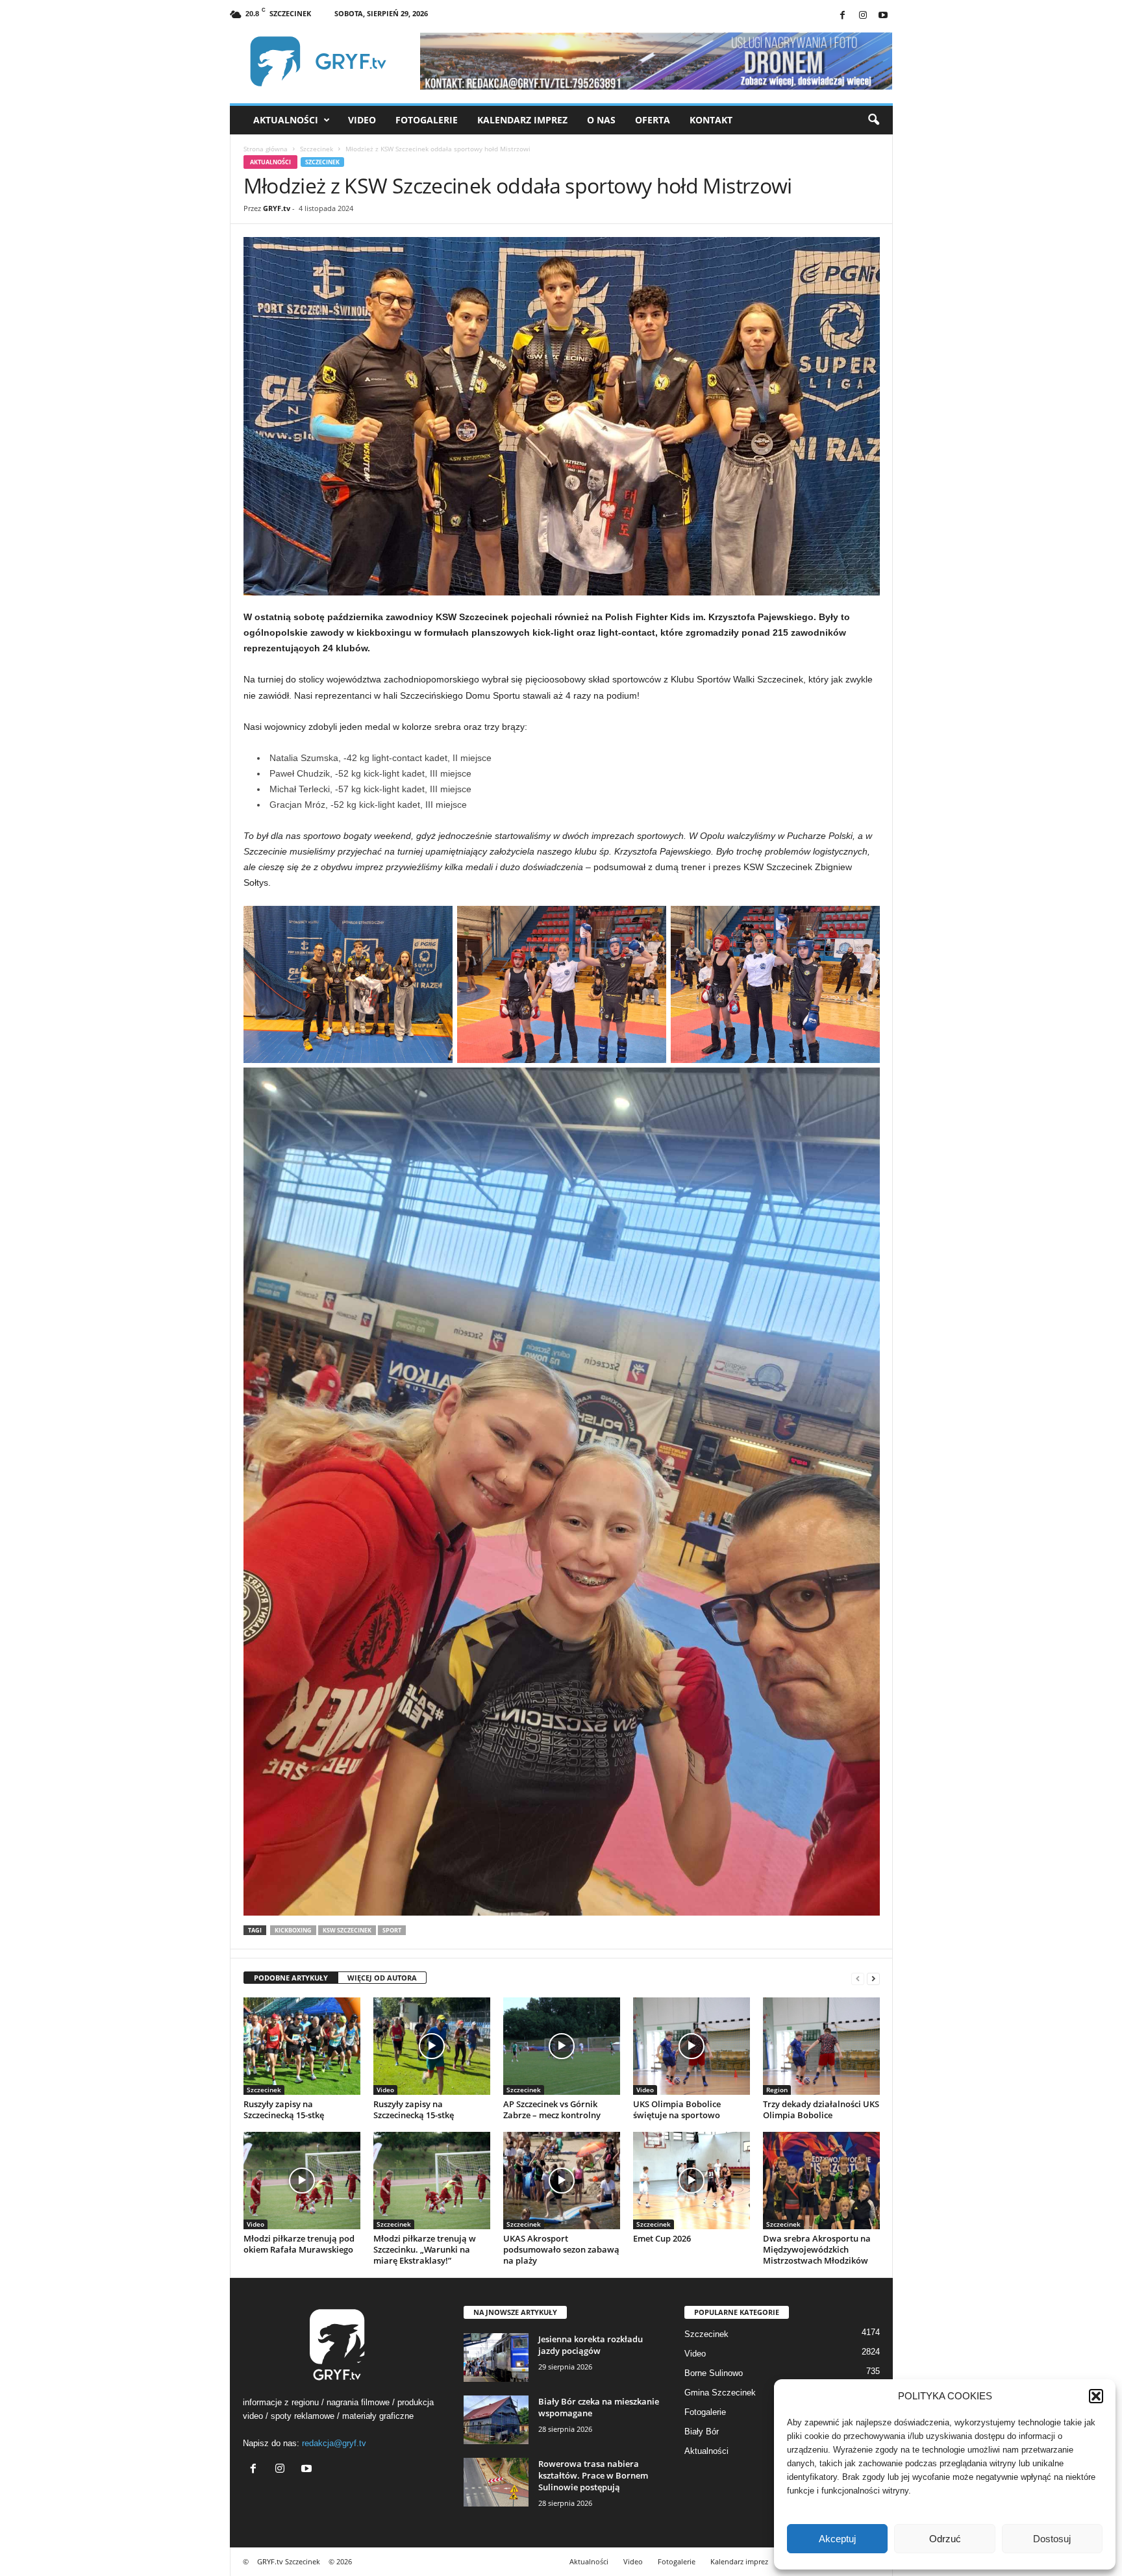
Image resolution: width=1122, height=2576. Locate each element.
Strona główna (266, 149)
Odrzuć (945, 2539)
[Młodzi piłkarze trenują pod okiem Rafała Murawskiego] (302, 2181)
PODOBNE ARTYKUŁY (291, 1978)
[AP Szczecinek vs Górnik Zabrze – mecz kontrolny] (562, 2046)
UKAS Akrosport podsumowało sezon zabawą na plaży (561, 2249)
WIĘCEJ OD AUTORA (382, 1978)
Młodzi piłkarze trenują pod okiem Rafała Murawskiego (299, 2244)
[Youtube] (883, 16)
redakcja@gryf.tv (334, 2443)
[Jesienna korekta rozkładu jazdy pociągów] (496, 2357)
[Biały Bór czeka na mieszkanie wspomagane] (496, 2420)
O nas (601, 120)
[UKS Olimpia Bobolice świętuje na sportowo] (692, 2046)
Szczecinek (317, 149)
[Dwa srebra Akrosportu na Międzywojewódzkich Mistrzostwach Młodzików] (821, 2181)
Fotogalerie (427, 120)
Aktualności (286, 120)
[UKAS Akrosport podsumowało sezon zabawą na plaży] (562, 2181)
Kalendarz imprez (522, 120)
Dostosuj (1052, 2539)
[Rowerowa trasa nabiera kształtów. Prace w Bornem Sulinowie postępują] (496, 2482)
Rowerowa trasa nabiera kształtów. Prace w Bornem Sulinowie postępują (593, 2475)
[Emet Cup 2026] (692, 2181)
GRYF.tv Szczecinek (289, 2561)
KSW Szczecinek (347, 1930)
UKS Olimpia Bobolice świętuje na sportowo (677, 2109)
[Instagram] (863, 16)
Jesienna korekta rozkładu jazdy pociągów (591, 2345)
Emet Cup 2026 (662, 2238)
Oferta (653, 120)
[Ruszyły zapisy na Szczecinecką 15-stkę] (302, 2046)
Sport (392, 1930)
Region (777, 2090)
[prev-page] (858, 1978)
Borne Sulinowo (714, 2373)
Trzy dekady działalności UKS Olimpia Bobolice (821, 2109)
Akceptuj (837, 2539)
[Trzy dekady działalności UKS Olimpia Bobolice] (821, 2046)
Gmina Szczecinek (720, 2393)
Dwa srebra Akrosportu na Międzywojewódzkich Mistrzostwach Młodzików (817, 2249)
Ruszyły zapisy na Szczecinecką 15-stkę (284, 2109)
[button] (1096, 2396)
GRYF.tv (277, 208)
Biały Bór (702, 2432)
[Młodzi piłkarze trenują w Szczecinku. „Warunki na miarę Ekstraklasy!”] (432, 2181)
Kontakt (711, 120)
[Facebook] (843, 16)
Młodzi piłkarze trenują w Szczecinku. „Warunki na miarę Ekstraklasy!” (425, 2249)
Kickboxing (293, 1930)
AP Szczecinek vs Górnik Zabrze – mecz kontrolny (552, 2109)
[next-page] (873, 1978)
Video (362, 120)
